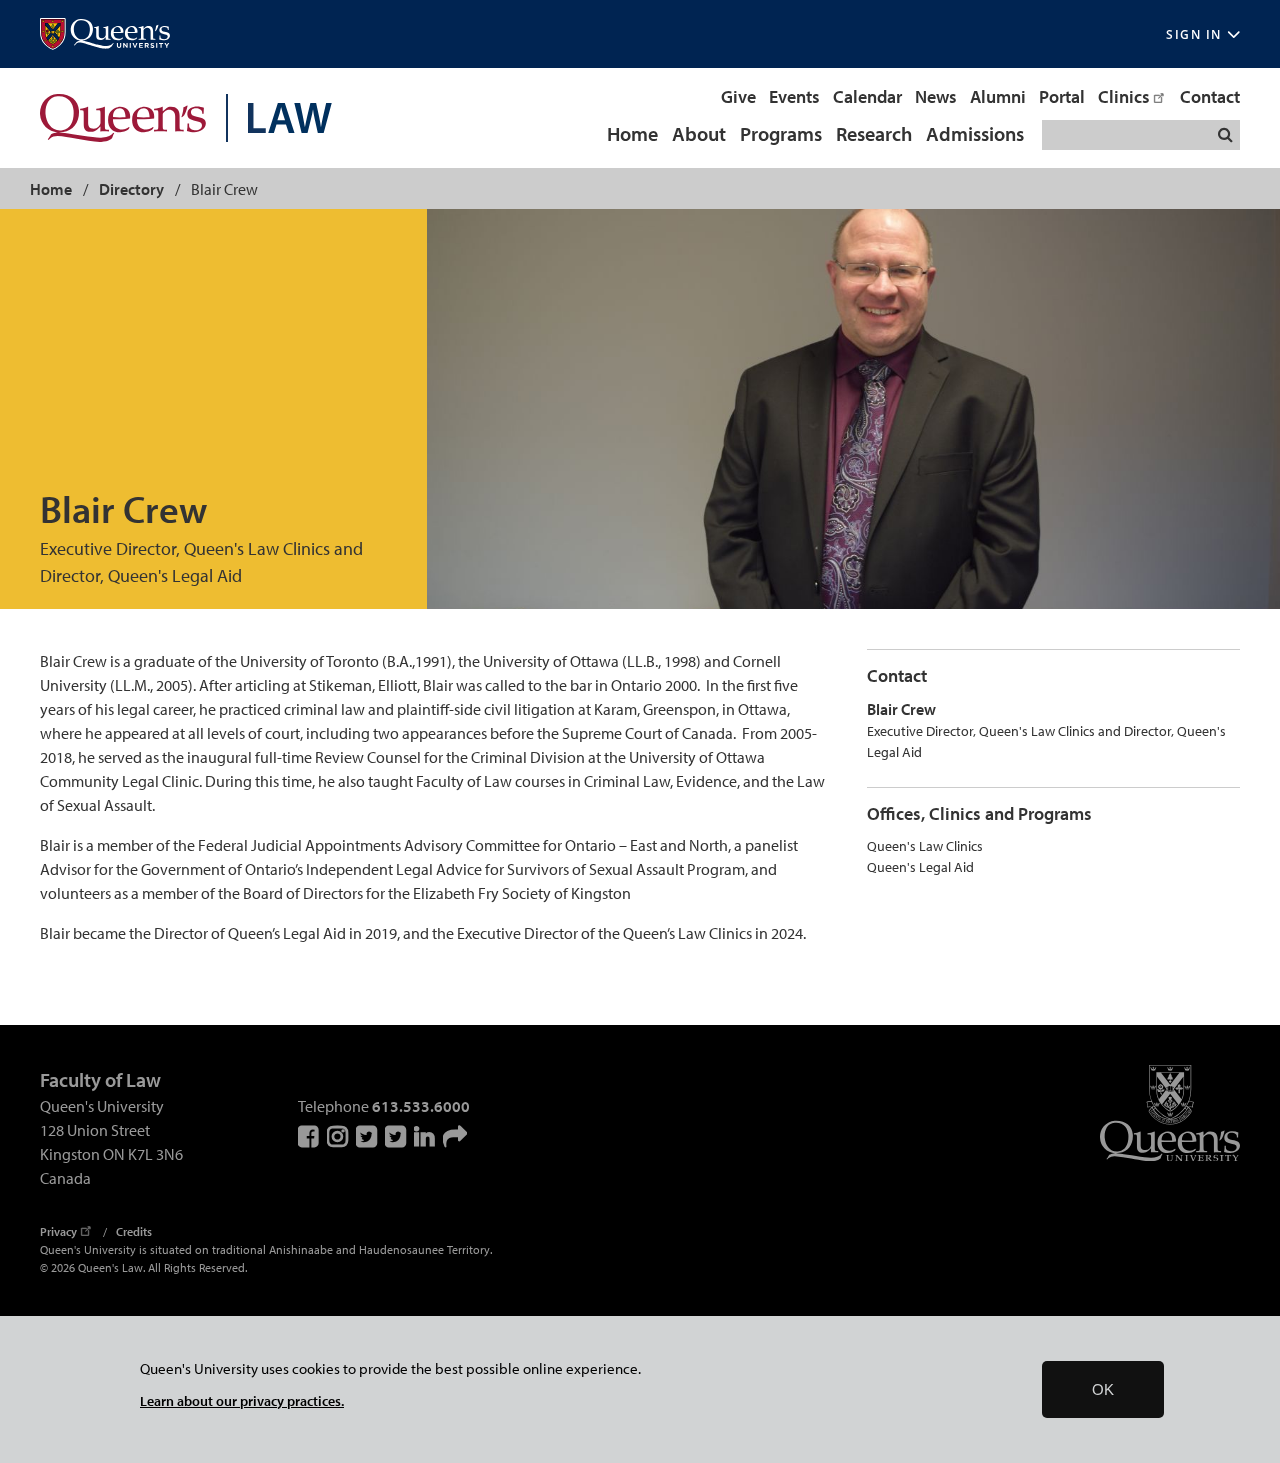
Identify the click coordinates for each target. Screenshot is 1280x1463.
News (936, 96)
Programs (781, 135)
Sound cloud (455, 1136)
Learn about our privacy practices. (242, 1400)
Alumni (998, 96)
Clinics (1124, 96)
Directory (131, 189)
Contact (1210, 96)
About (699, 135)
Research (874, 135)
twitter (397, 1136)
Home (632, 135)
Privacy (58, 1231)
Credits (134, 1231)
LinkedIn (426, 1136)
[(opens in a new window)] (105, 34)
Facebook (310, 1136)
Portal (1062, 96)
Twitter (368, 1136)
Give (738, 96)
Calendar (867, 96)
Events (794, 96)
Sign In (1194, 34)
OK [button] (1103, 1389)
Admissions (975, 135)
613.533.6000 (421, 1106)
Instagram (339, 1136)
